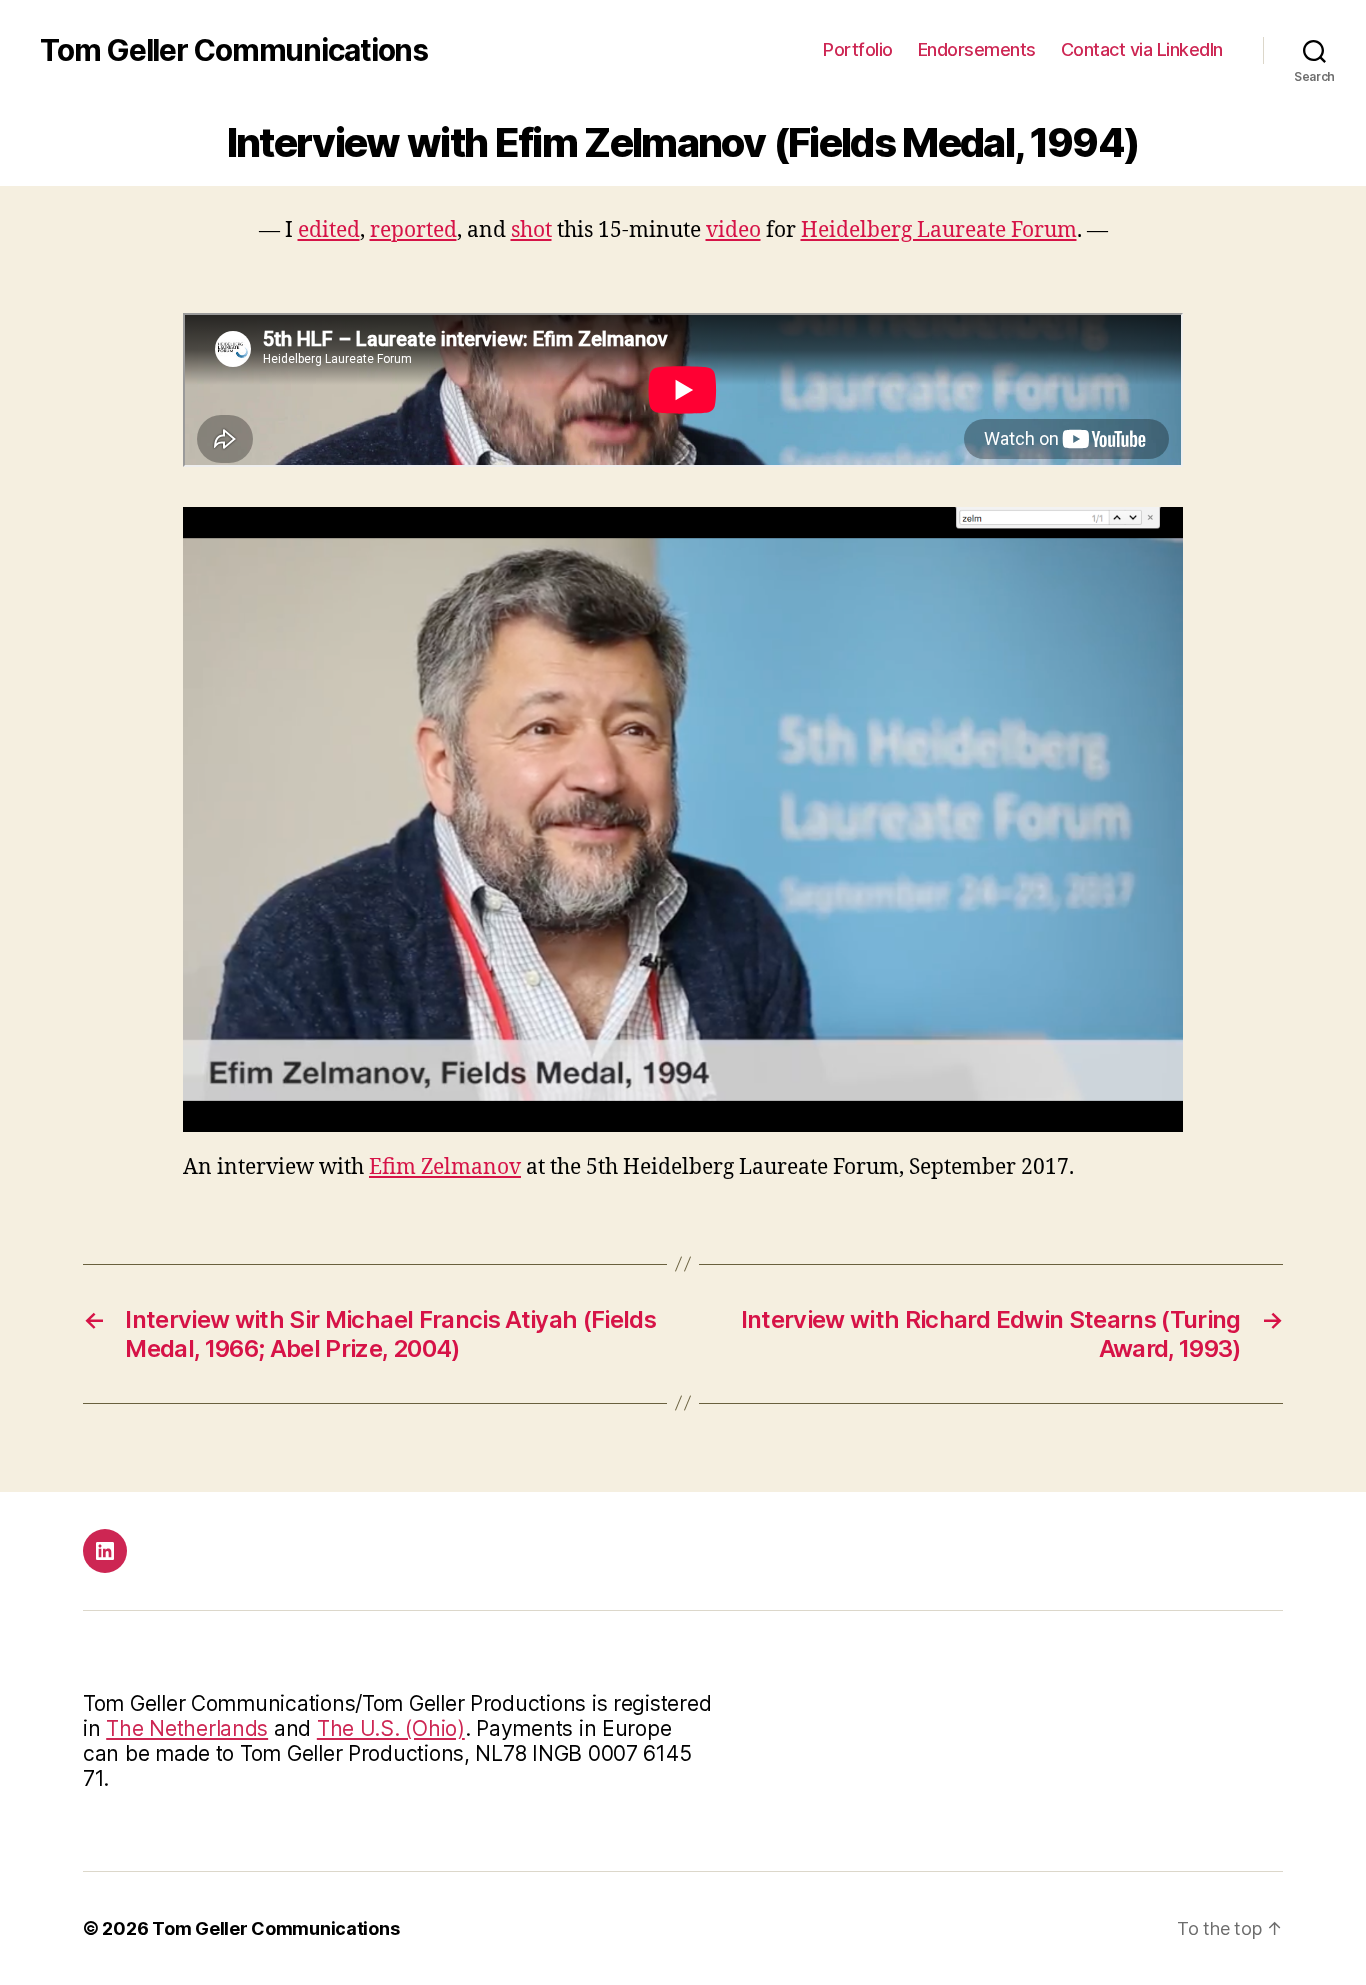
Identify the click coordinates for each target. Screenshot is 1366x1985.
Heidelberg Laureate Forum (939, 230)
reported (413, 230)
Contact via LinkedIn (1142, 49)
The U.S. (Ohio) (391, 1728)
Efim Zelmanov (445, 1167)
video (733, 230)
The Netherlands (187, 1728)
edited (329, 230)
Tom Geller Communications (234, 50)
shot (531, 230)
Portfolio (858, 49)
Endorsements (977, 49)
